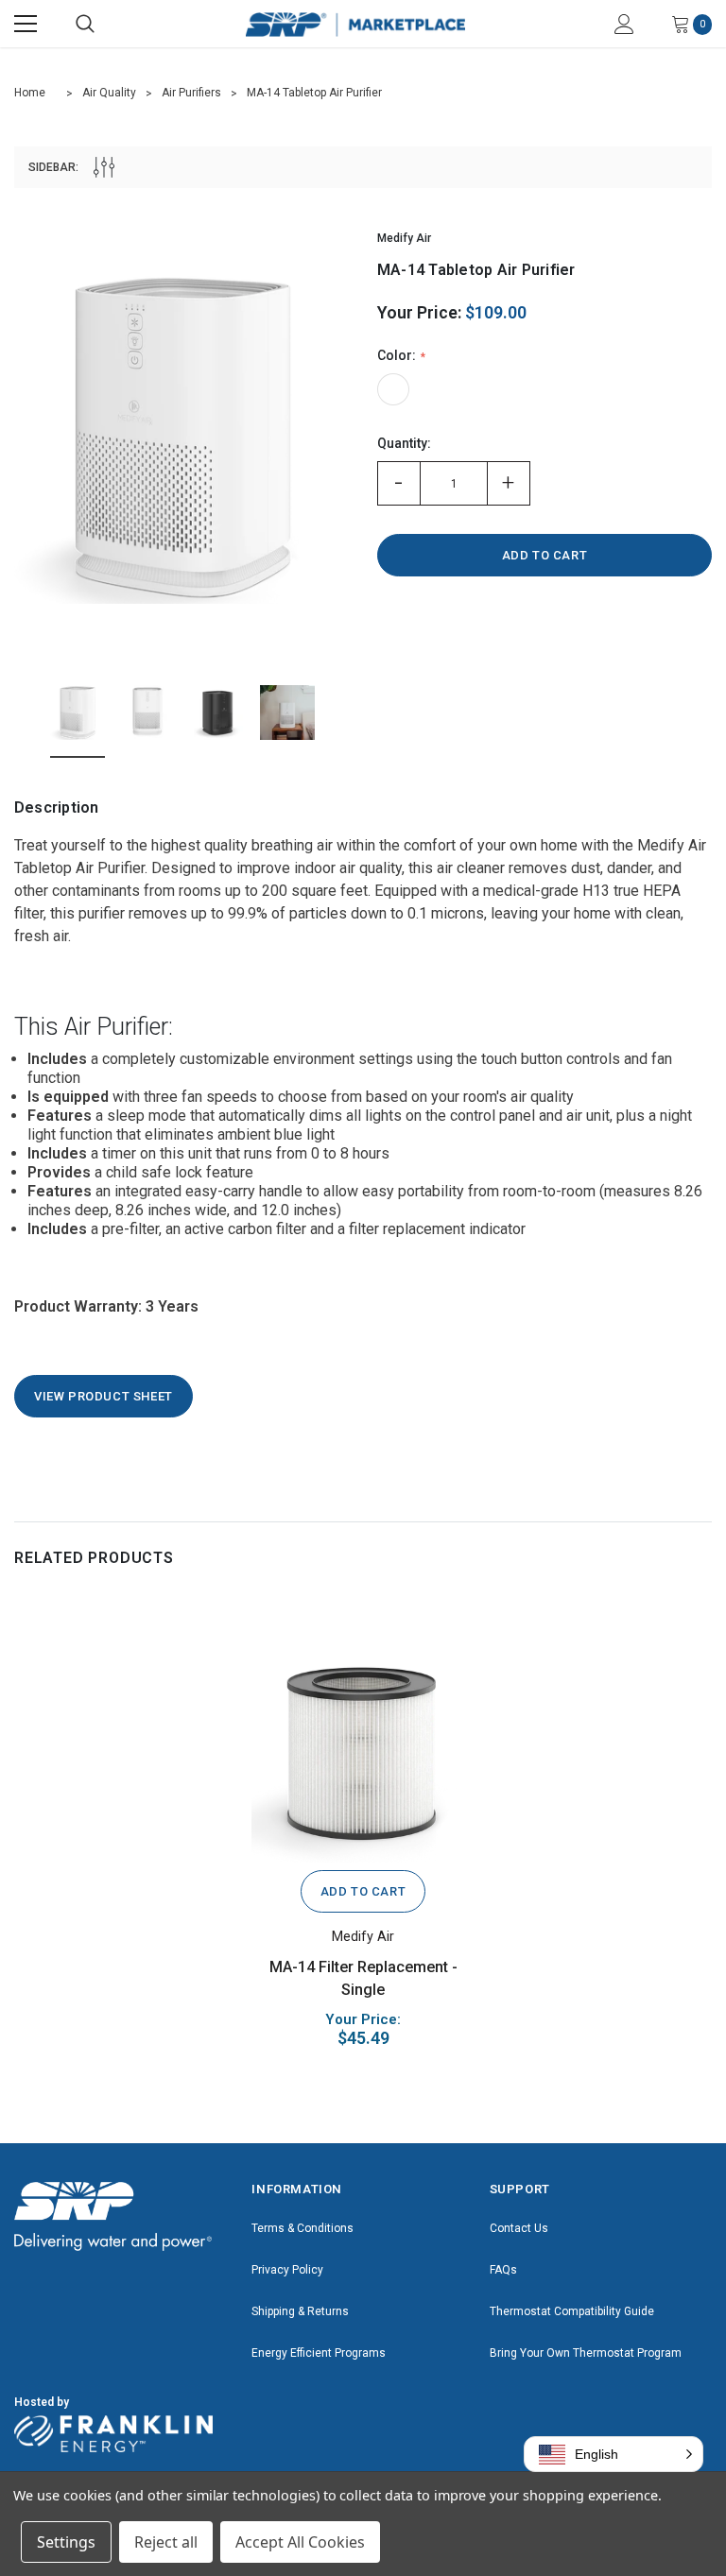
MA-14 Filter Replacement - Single (363, 1978)
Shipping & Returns (300, 2311)
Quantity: (404, 443)
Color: (398, 355)
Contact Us (519, 2228)
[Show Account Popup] (624, 24)
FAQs (503, 2270)
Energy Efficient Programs (319, 2353)
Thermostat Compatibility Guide (572, 2311)
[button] (614, 2454)
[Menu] (26, 24)
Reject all (166, 2542)
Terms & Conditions (302, 2228)
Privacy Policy (287, 2270)
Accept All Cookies (300, 2542)
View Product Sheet (104, 1396)
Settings (66, 2542)
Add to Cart (363, 1891)
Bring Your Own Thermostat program (586, 2353)
